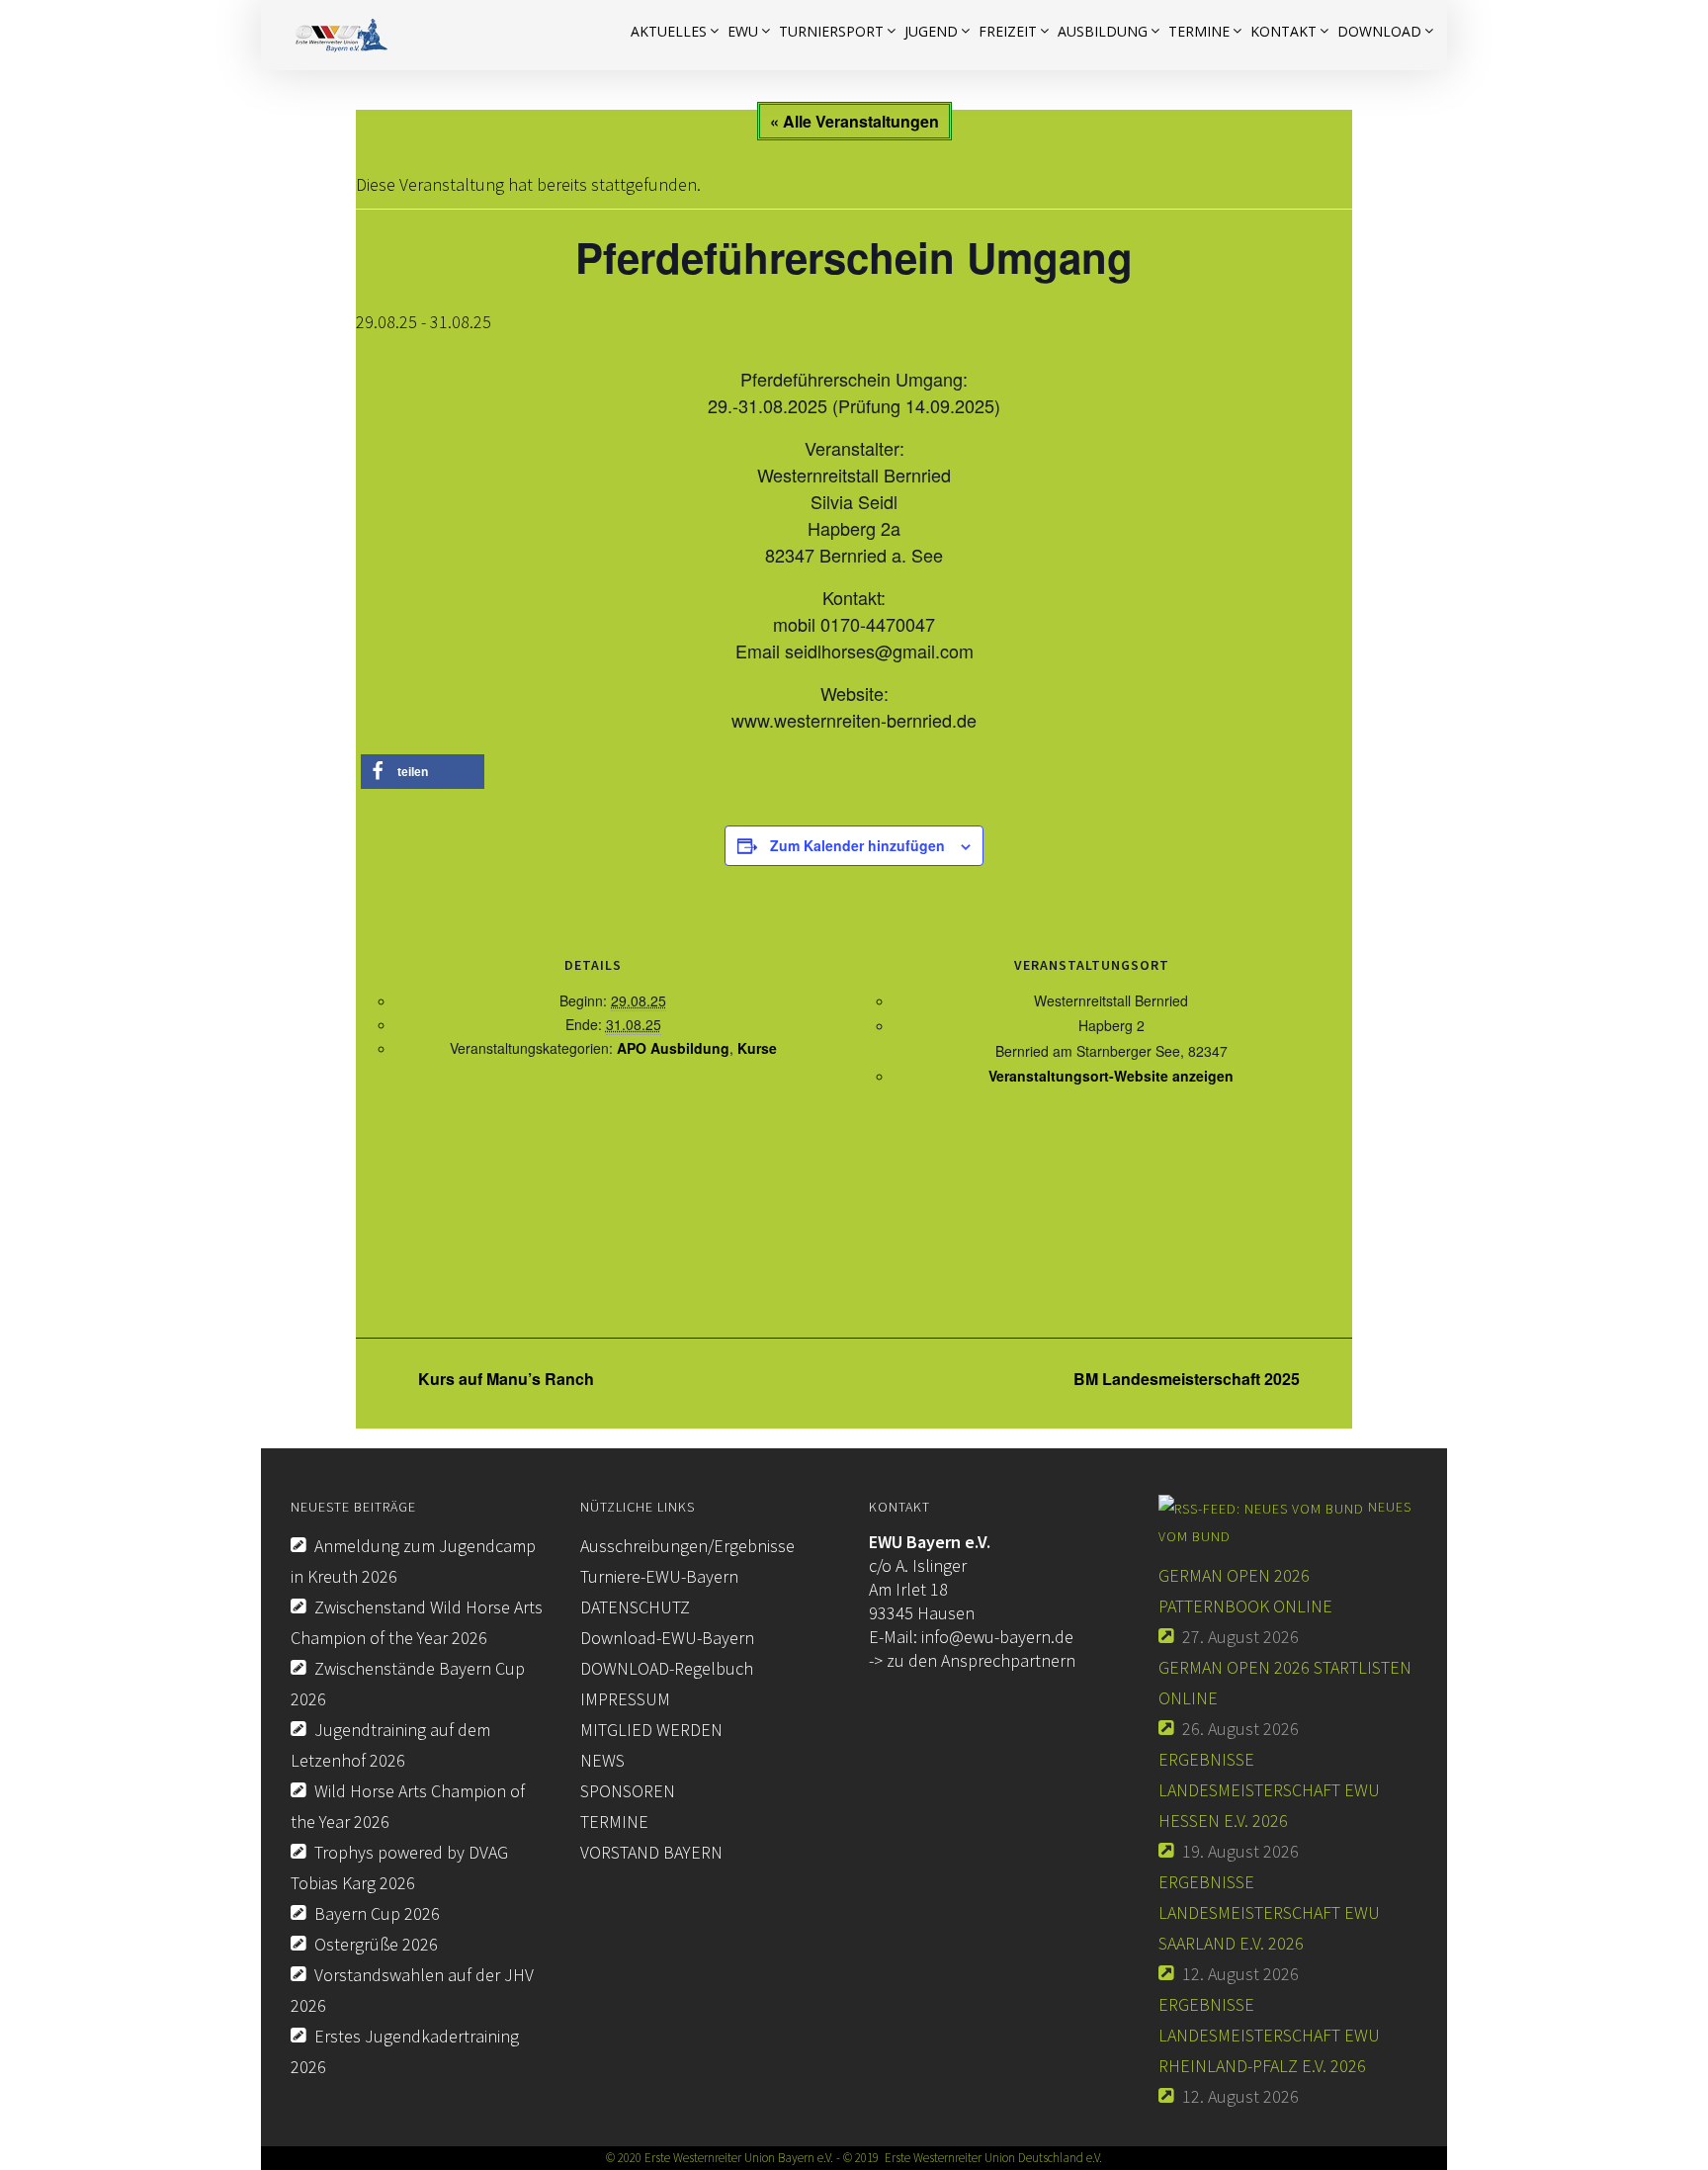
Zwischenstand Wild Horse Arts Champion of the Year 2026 (417, 1622)
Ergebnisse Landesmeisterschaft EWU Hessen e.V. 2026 (1269, 1790)
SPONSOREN (628, 1791)
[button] (423, 772)
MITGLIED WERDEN (651, 1730)
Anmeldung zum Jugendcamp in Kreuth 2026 (413, 1561)
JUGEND (931, 31)
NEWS (602, 1760)
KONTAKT (1283, 31)
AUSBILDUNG (1103, 31)
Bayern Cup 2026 (377, 1913)
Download (1379, 31)
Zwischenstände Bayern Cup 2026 (408, 1684)
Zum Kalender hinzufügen (857, 845)
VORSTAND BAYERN (651, 1852)
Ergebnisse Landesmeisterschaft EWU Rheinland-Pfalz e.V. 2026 (1269, 2035)
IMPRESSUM (625, 1699)
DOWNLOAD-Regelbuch (667, 1668)
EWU (743, 31)
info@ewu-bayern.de (997, 1637)
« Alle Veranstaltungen (854, 121)
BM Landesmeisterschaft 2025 (1189, 1379)
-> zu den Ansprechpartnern (972, 1660)
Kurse (757, 1048)
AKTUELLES (669, 31)
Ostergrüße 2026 (376, 1944)
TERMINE (614, 1822)
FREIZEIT (1008, 31)
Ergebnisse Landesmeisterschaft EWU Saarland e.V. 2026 (1269, 1912)
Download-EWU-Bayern (667, 1638)
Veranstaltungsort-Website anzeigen (1111, 1076)
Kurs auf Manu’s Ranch (504, 1379)
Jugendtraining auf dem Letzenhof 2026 (390, 1745)
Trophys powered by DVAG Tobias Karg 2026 (399, 1867)
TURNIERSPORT (831, 31)
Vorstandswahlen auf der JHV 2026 (412, 1990)
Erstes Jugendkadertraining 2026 (405, 2051)
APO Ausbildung (673, 1048)
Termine (1199, 31)
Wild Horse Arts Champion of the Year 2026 (408, 1806)
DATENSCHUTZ (635, 1607)
